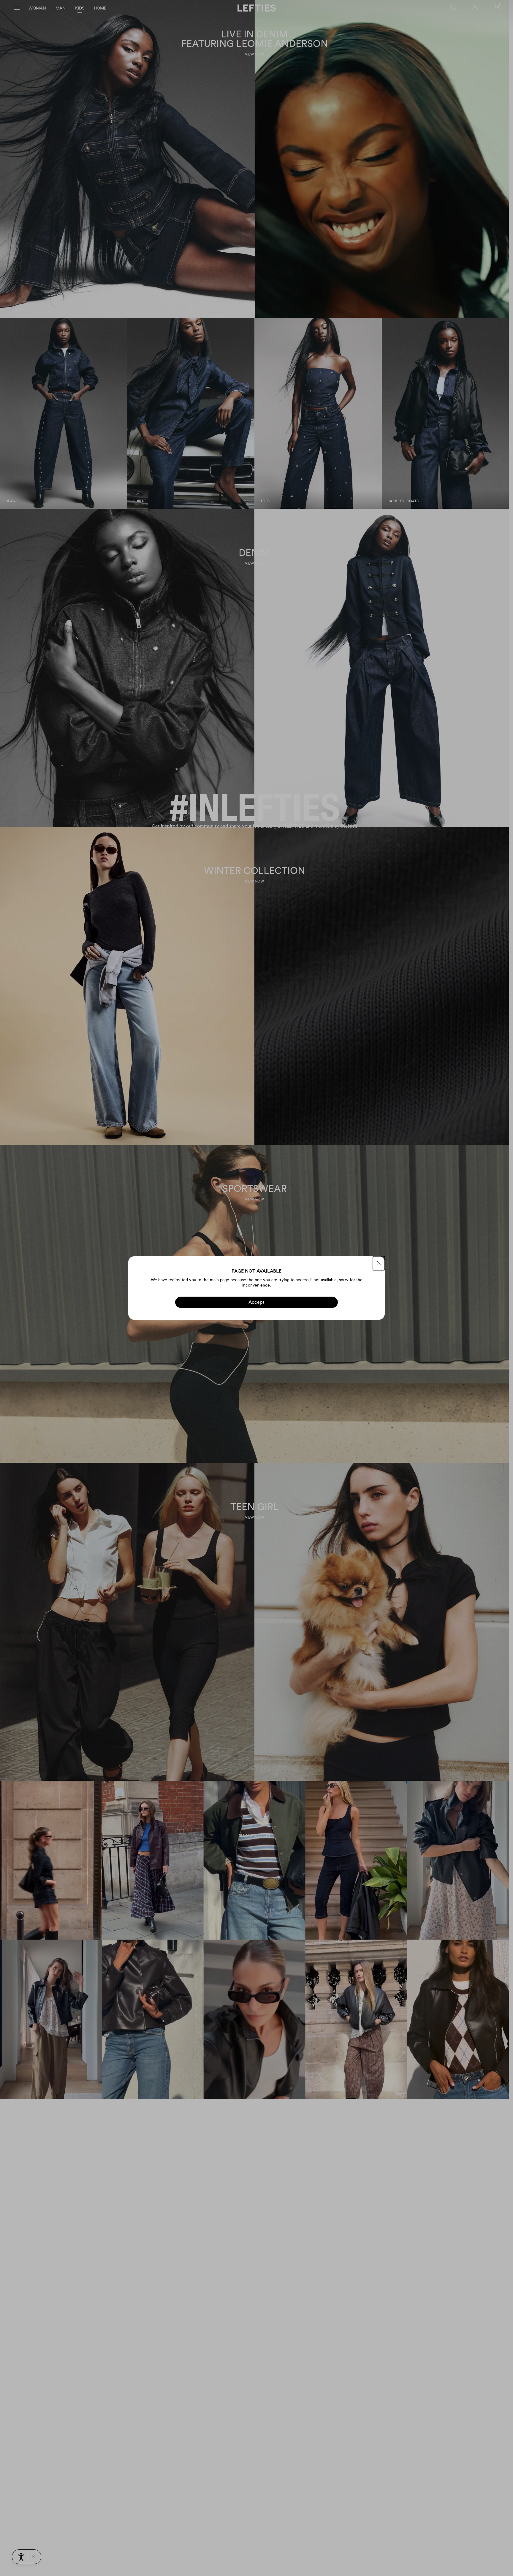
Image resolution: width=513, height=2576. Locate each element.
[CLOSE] (379, 1263)
